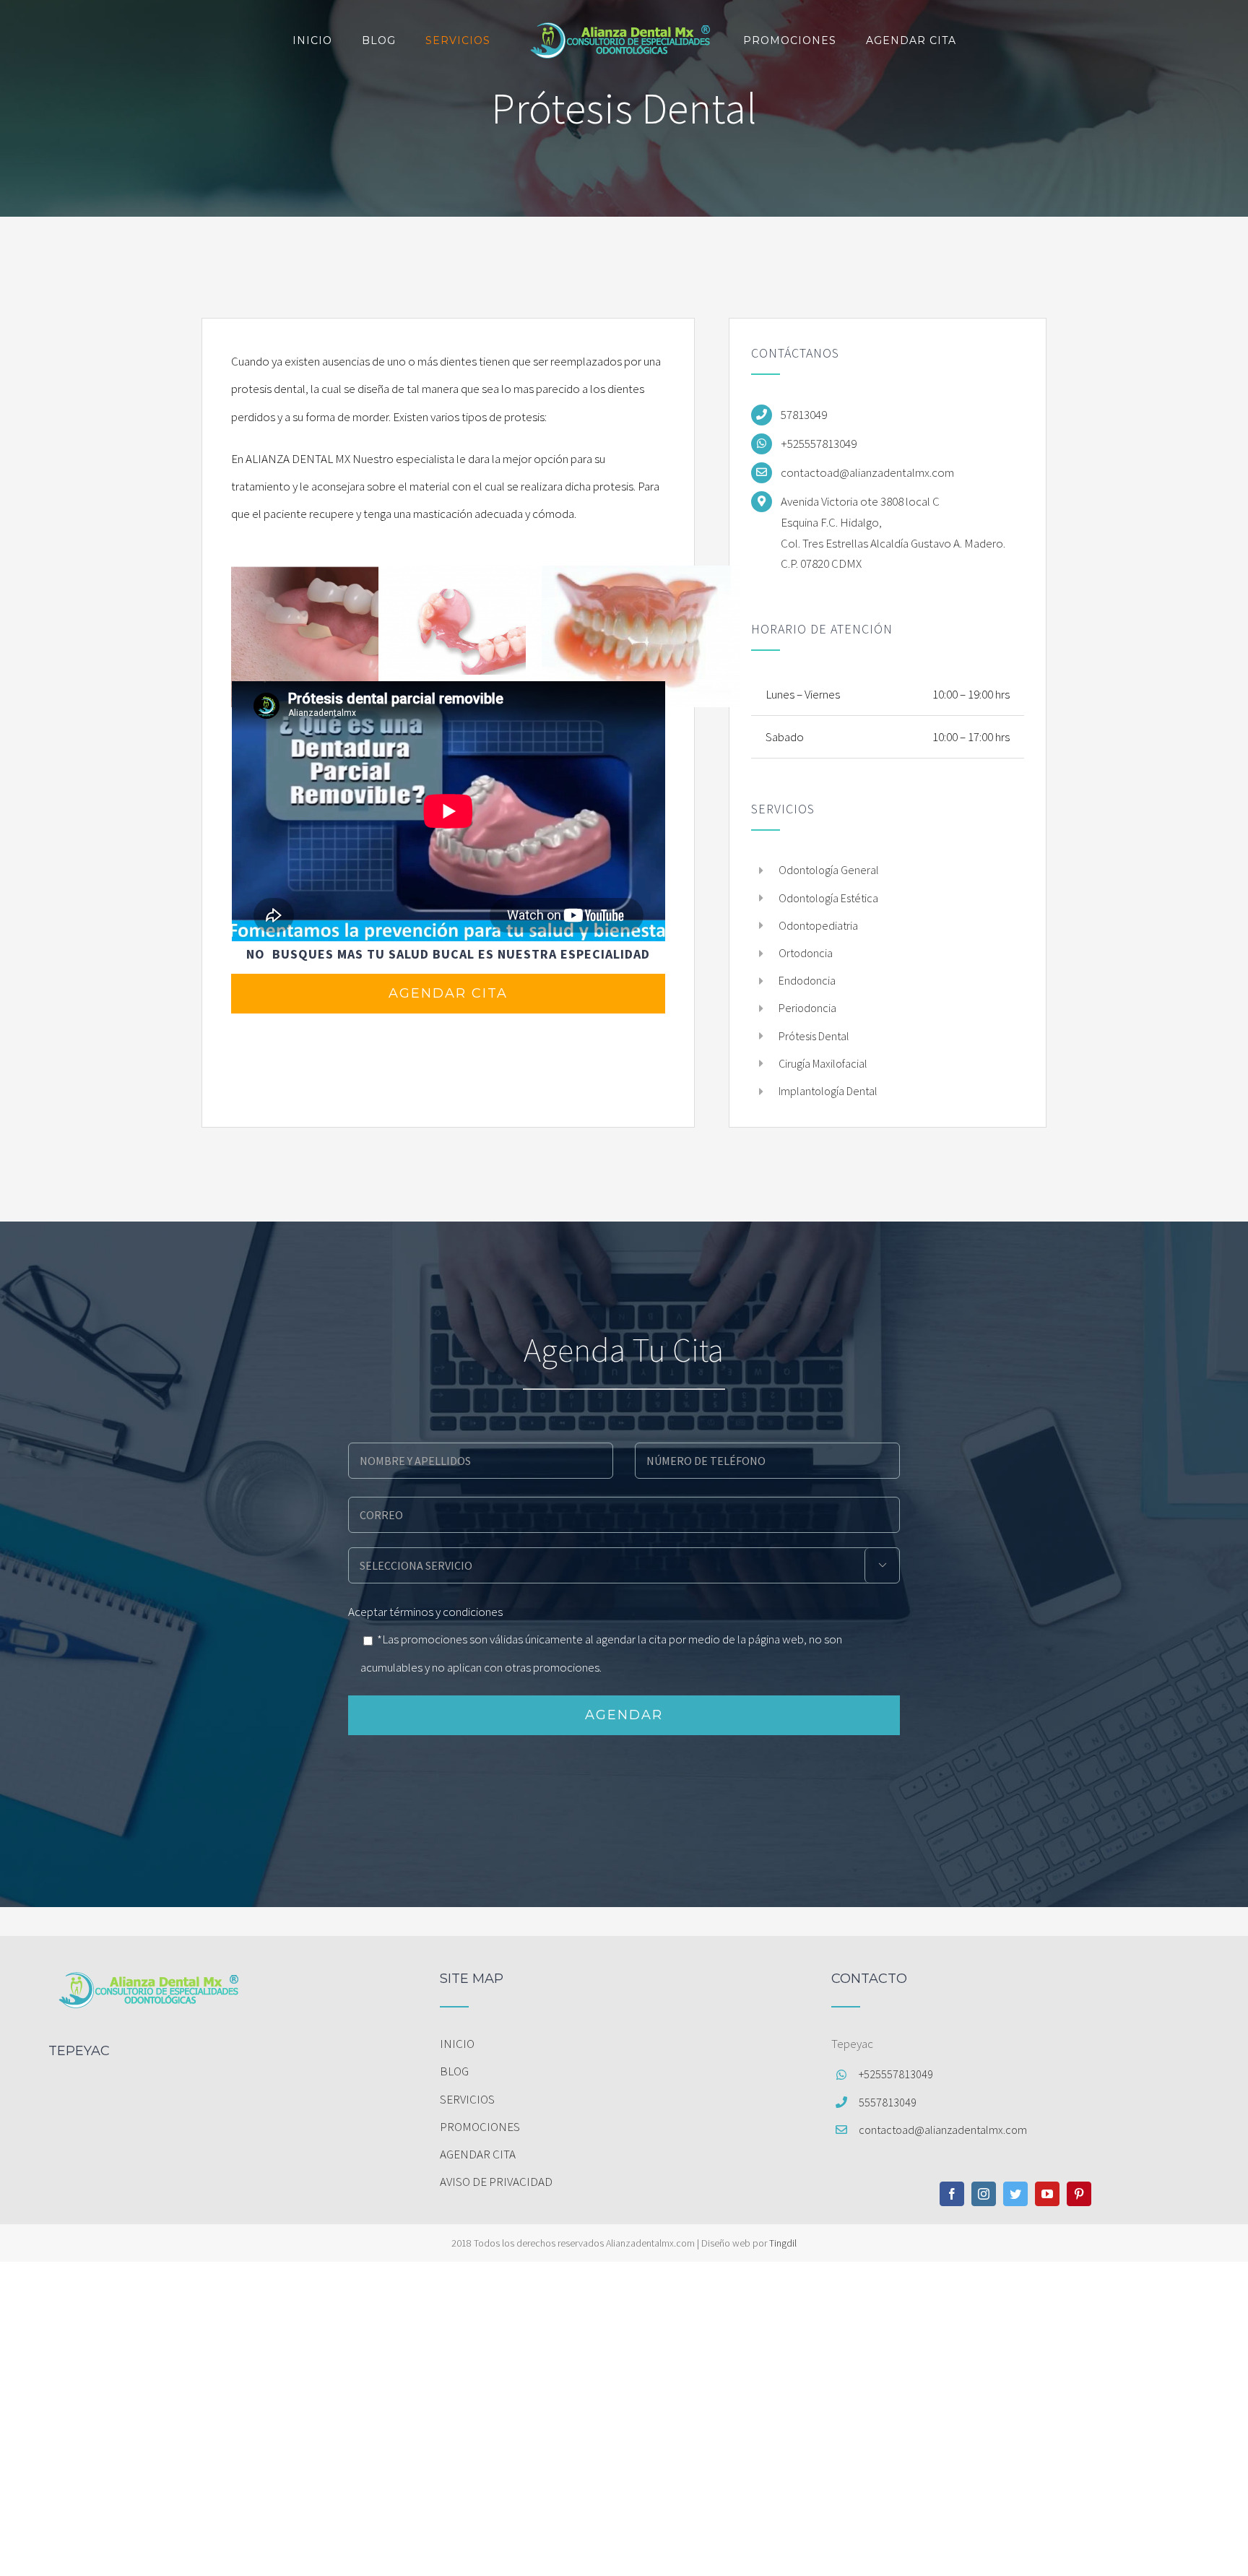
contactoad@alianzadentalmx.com (867, 472)
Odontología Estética (828, 898)
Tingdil (783, 2243)
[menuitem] (624, 2044)
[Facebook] (952, 2194)
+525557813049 (819, 444)
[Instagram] (984, 2194)
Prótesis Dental (814, 1036)
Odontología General (829, 870)
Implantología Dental (828, 1091)
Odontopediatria (818, 925)
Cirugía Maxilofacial (823, 1063)
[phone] (767, 1459)
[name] (481, 1459)
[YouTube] (1047, 2194)
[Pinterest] (1079, 2194)
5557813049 (888, 2102)
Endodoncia (807, 980)
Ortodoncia (806, 953)
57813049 (804, 415)
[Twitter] (1015, 2194)
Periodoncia (807, 1008)
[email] (624, 1513)
